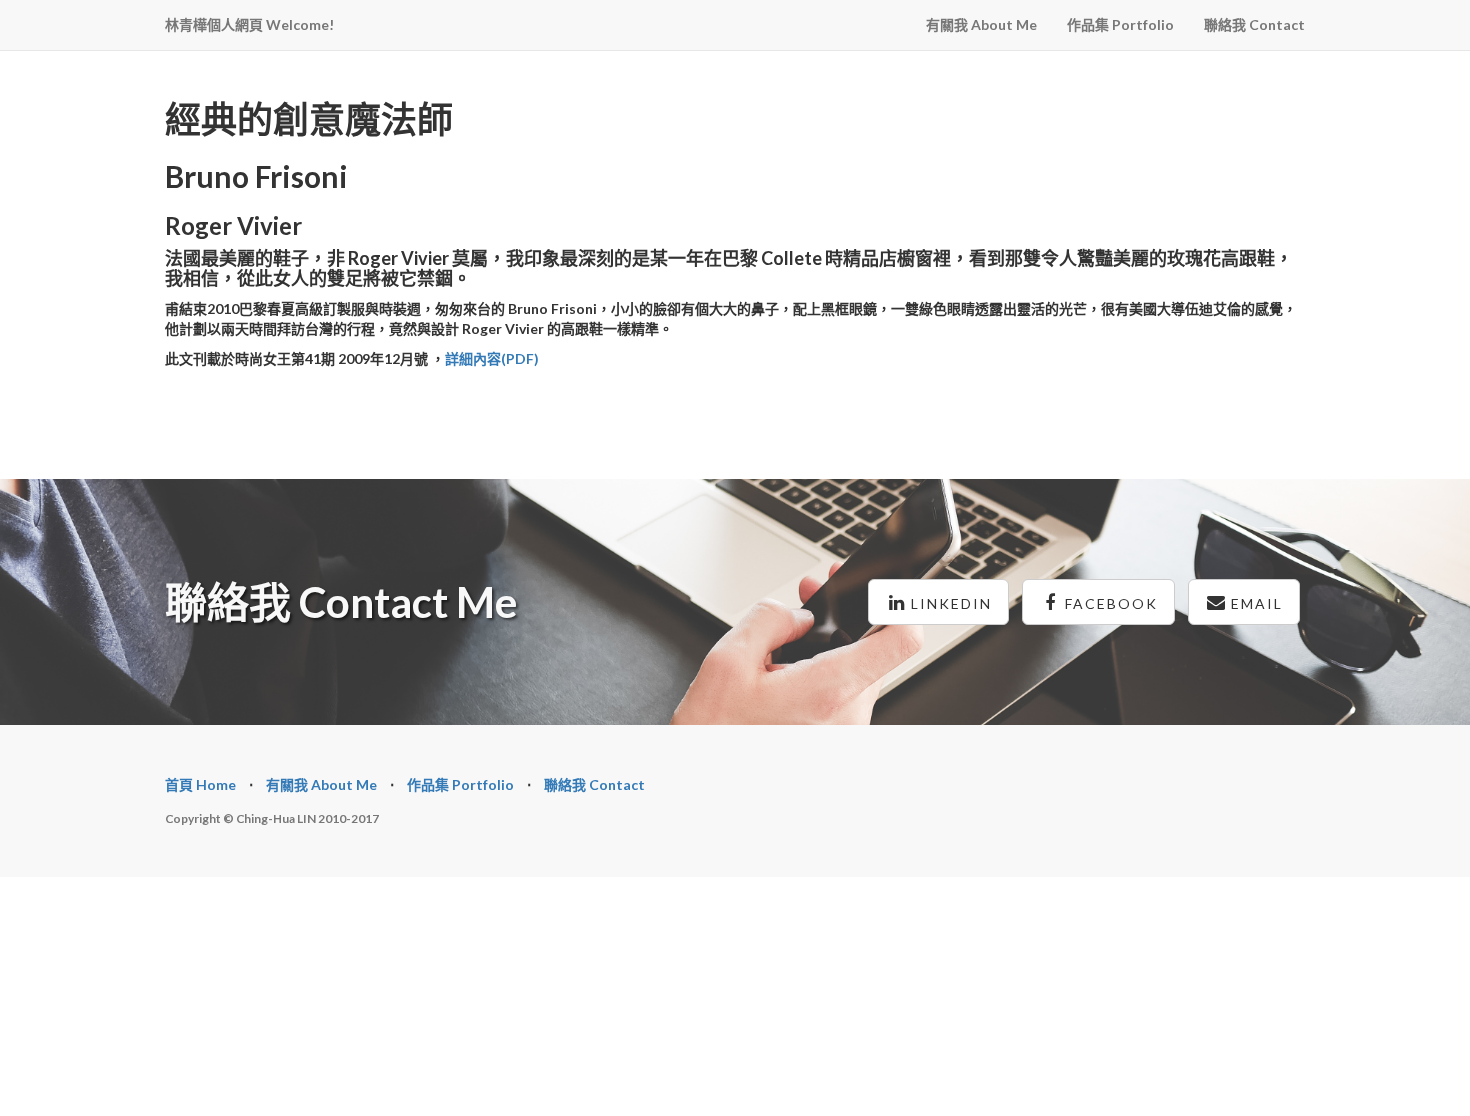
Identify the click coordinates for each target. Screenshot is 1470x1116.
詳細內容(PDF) (492, 358)
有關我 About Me (981, 24)
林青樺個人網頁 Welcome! (249, 24)
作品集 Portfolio (1120, 24)
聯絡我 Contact (1254, 24)
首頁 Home (200, 784)
